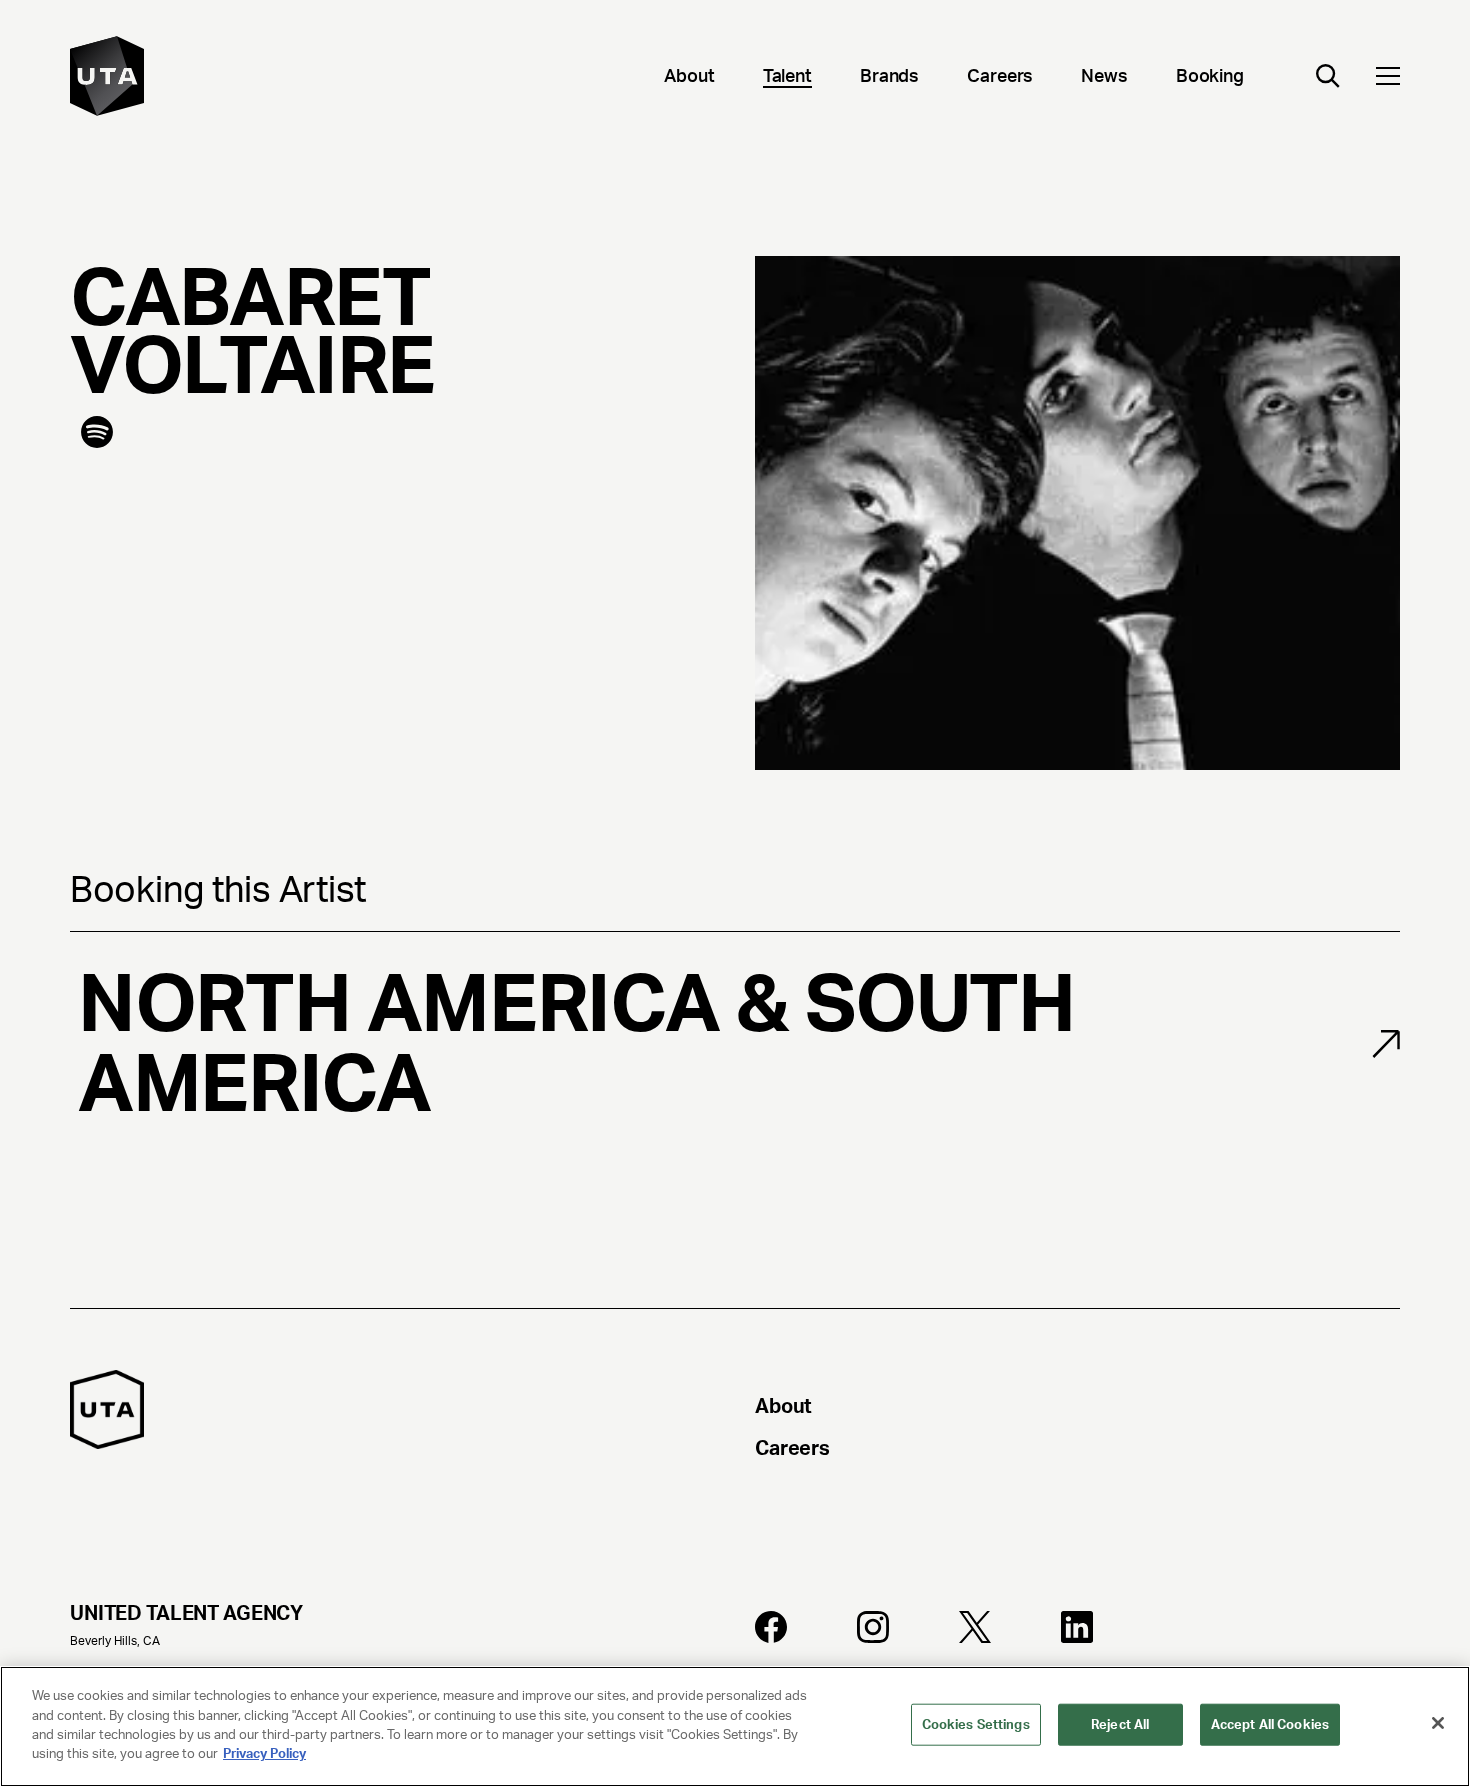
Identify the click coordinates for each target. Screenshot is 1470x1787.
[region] (735, 1726)
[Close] (1438, 1723)
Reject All (1120, 1724)
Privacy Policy (264, 1753)
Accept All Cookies (1270, 1724)
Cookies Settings (976, 1724)
